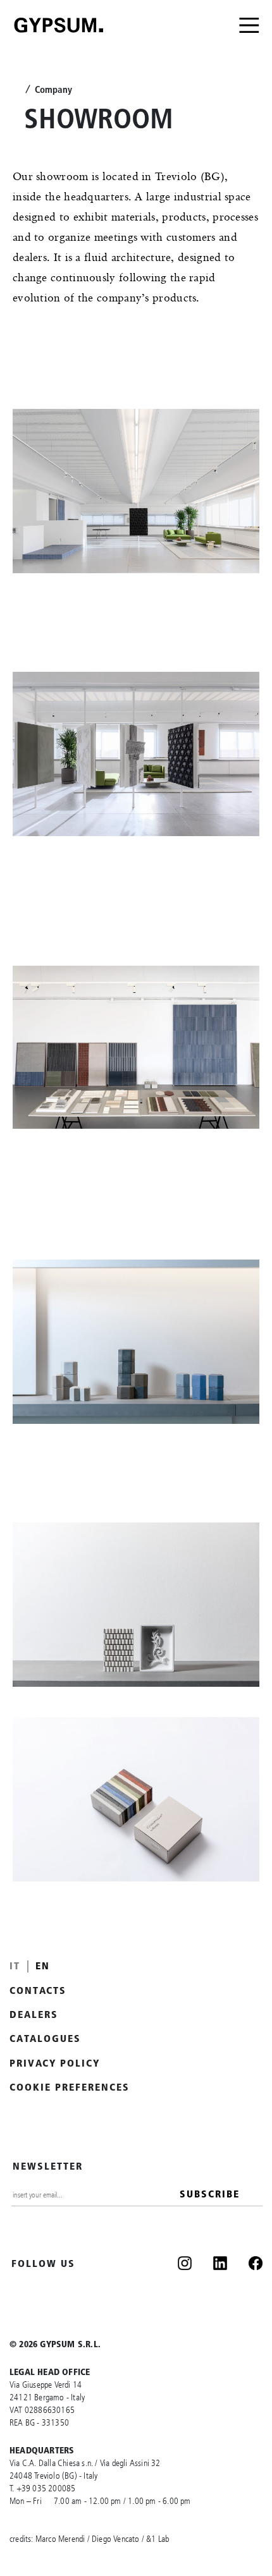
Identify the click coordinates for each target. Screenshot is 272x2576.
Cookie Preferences (70, 2087)
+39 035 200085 (46, 2488)
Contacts (38, 1990)
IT (15, 1965)
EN (43, 1965)
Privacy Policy (55, 2063)
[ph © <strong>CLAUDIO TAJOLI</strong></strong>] (136, 1799)
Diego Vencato (116, 2539)
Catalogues (45, 2038)
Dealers (34, 2014)
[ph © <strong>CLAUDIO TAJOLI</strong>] (136, 491)
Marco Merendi (60, 2539)
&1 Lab (158, 2539)
